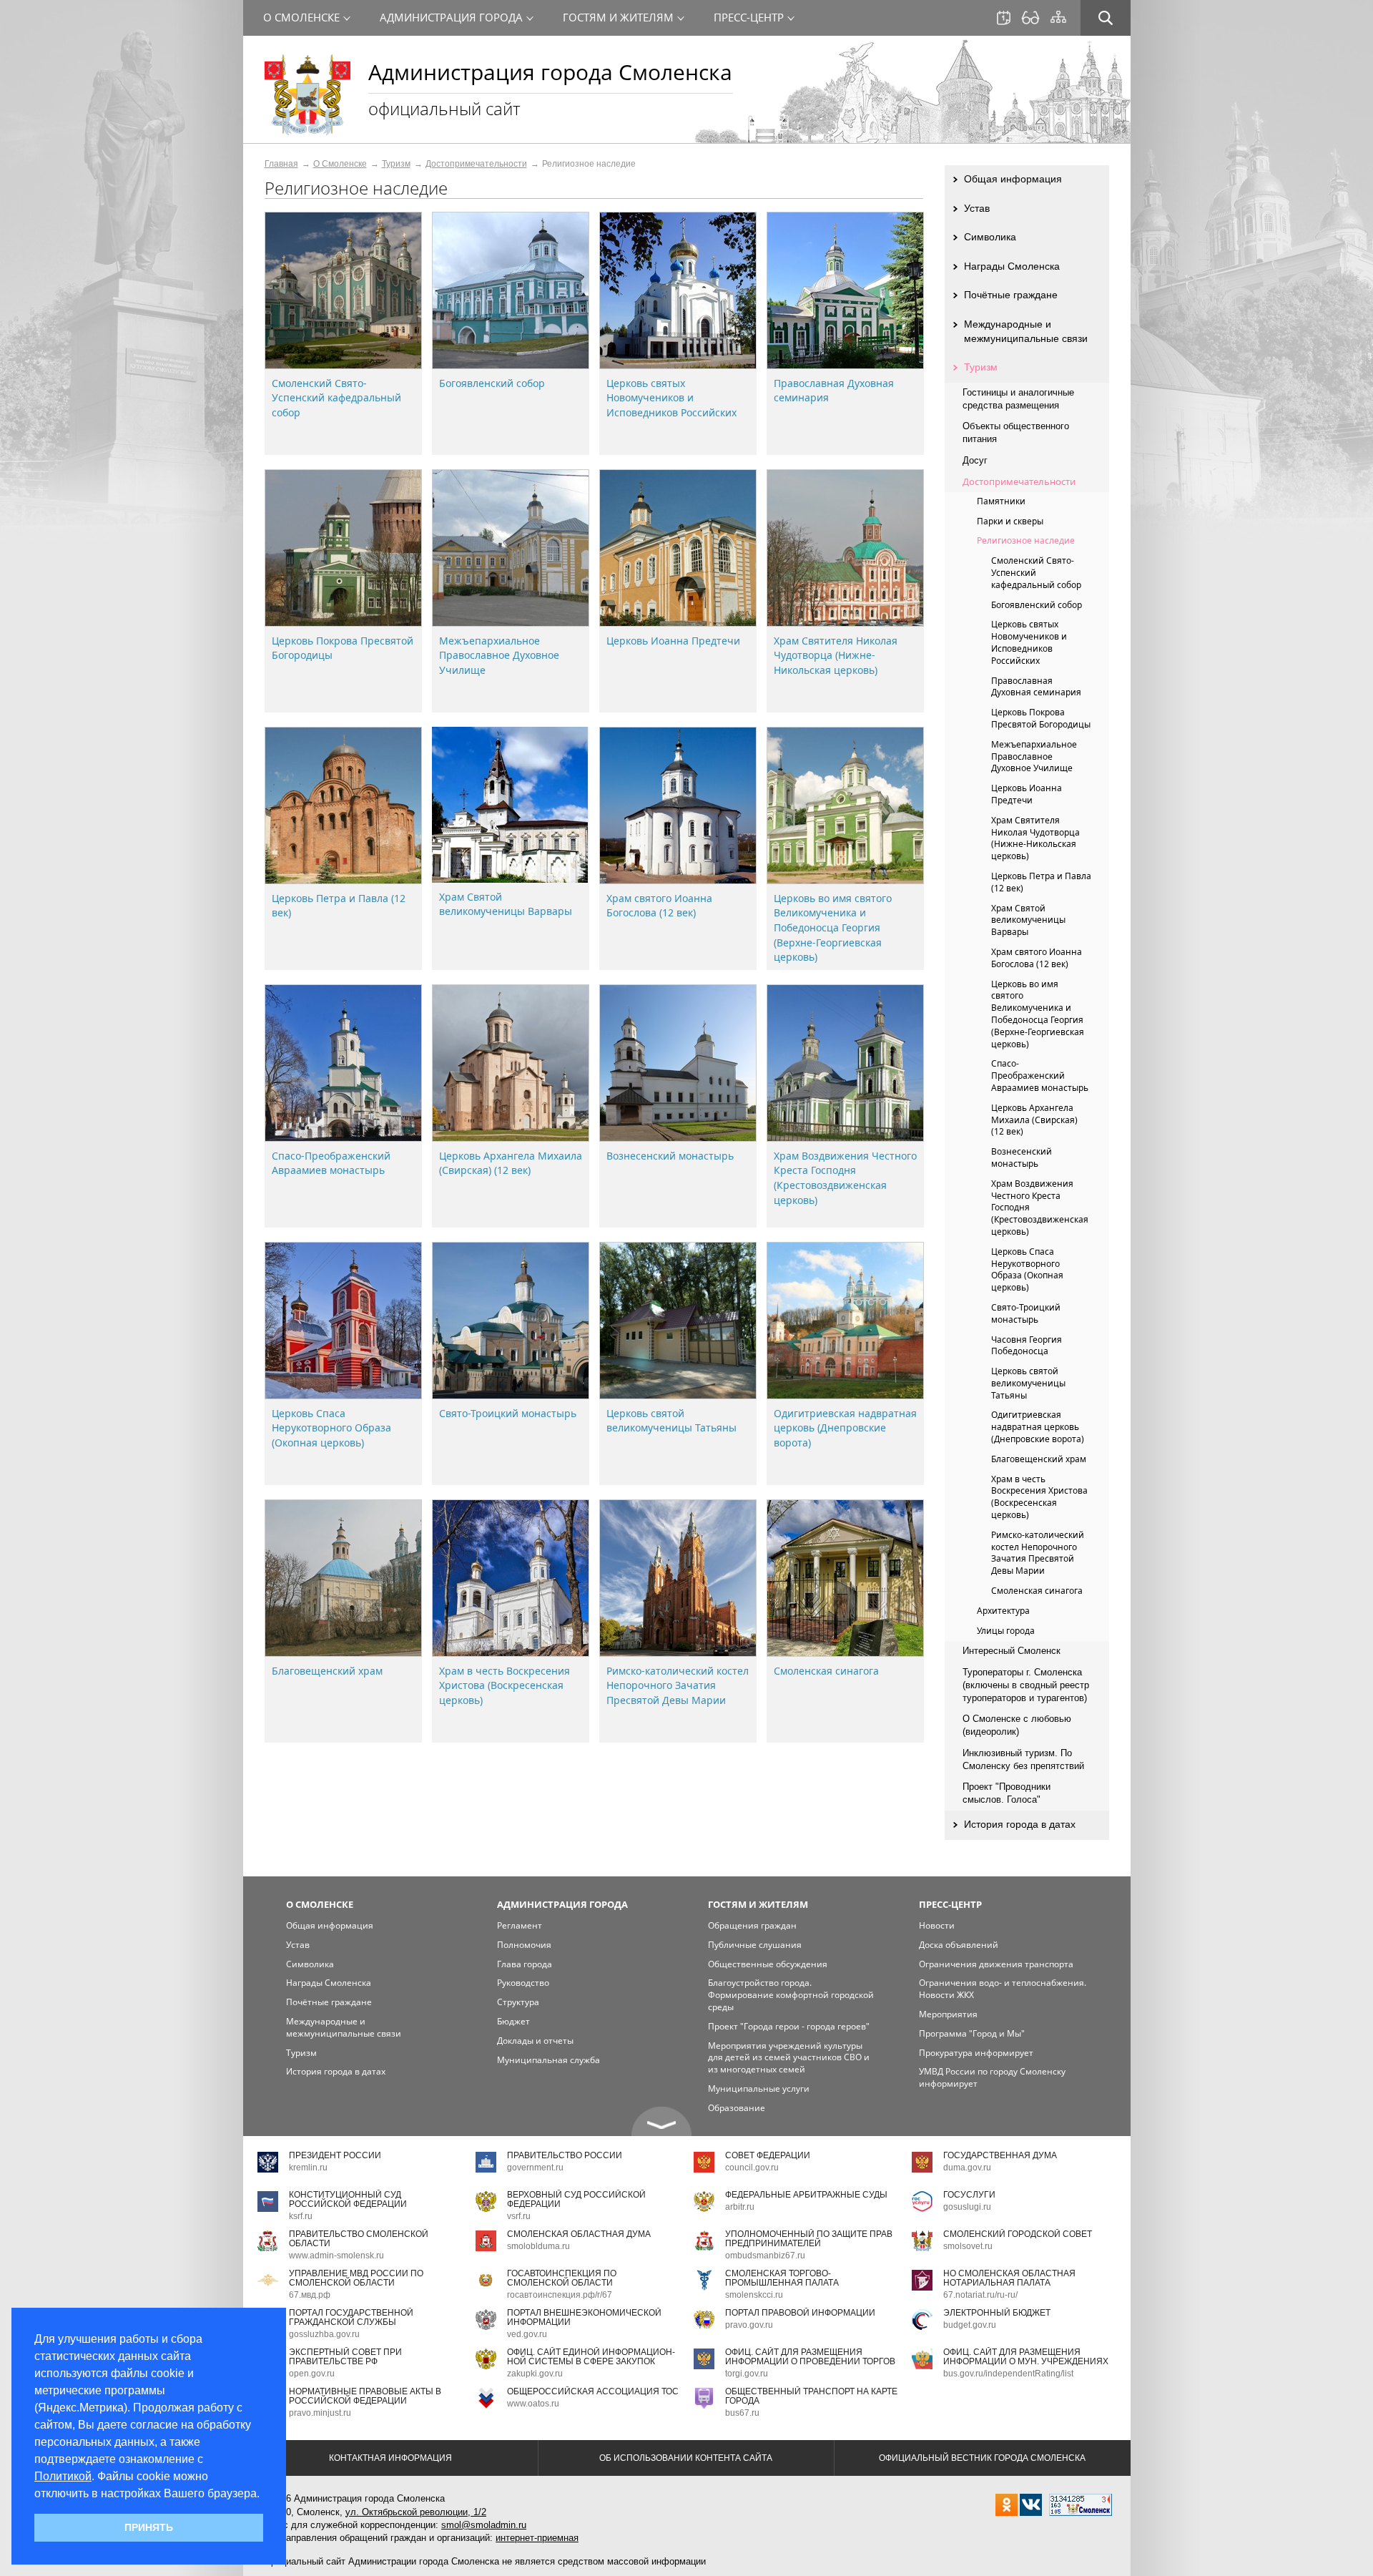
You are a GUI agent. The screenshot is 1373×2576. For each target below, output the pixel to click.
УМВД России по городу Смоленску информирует (992, 2077)
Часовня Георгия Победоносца (1027, 1346)
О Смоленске (340, 164)
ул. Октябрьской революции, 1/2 (416, 2512)
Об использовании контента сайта (686, 2458)
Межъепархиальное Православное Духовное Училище (499, 655)
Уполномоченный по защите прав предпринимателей (809, 2239)
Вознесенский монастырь (670, 1156)
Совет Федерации (768, 2155)
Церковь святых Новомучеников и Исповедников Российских (671, 398)
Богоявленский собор (492, 383)
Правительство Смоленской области (359, 2239)
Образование (737, 2108)
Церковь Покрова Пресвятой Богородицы (1041, 718)
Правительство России (565, 2155)
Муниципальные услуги (759, 2088)
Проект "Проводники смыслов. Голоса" (1007, 1793)
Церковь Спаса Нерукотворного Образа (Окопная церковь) (331, 1428)
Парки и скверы (1010, 521)
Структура (518, 2002)
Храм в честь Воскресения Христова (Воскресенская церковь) (505, 1685)
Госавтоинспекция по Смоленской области (562, 2278)
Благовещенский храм (327, 1671)
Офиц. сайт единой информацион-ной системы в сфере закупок (591, 2357)
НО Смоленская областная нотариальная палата (1009, 2278)
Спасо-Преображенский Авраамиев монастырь (331, 1163)
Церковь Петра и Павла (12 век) (1041, 882)
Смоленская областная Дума (579, 2234)
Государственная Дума (1000, 2155)
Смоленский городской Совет (1018, 2234)
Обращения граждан (752, 1925)
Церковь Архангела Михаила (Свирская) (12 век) (511, 1163)
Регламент (520, 1925)
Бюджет (513, 2021)
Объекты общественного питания (1016, 432)
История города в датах (1020, 1824)
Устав (977, 208)
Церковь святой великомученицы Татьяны (671, 1421)
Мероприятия (948, 2014)
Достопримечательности (476, 164)
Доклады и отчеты (535, 2041)
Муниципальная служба (548, 2060)
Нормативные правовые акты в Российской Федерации (365, 2396)
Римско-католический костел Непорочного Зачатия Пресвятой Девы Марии (678, 1685)
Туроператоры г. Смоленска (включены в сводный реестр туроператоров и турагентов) (1026, 1685)
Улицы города (1006, 1631)
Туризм (396, 164)
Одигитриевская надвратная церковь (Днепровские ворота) (845, 1428)
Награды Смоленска (1012, 266)
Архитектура (1003, 1611)
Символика (990, 237)
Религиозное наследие (1026, 540)
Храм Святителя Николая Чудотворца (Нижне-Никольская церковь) (836, 655)
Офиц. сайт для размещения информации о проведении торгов (810, 2357)
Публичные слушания (755, 1945)
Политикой (63, 2476)
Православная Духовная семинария (1036, 687)
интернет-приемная (537, 2538)
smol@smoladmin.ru (484, 2525)
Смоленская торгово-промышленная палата (782, 2278)
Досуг (975, 460)
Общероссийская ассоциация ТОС (593, 2391)
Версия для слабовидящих (1030, 18)
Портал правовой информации (800, 2313)
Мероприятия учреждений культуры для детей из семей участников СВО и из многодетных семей (789, 2058)
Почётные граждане (1011, 295)
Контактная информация (390, 2458)
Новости (937, 1925)
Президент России (335, 2155)
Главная (281, 164)
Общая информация (1013, 179)
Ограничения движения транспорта (996, 1964)
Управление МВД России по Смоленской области (356, 2278)
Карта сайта (1058, 17)
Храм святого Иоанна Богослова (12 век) (659, 906)
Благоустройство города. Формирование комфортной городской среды (791, 1995)
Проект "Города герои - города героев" (789, 2026)
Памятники (1001, 501)
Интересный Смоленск (1012, 1651)
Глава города (525, 1964)
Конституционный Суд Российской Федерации (348, 2199)
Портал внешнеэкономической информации (584, 2317)
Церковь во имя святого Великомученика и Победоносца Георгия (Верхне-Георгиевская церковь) (833, 927)
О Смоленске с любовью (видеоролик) (1017, 1725)
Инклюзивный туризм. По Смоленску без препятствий (1023, 1759)
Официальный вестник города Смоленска (982, 2458)
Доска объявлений (959, 1945)
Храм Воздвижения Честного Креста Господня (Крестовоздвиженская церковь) (845, 1178)
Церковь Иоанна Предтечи (673, 641)
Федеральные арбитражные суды (806, 2195)
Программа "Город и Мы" (972, 2033)
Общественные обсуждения (768, 1964)
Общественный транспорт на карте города (811, 2396)
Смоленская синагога (826, 1671)
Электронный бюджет (997, 2313)
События (1004, 18)
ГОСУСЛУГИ (969, 2195)
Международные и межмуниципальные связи (1026, 331)
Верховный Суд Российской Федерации (576, 2199)
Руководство (523, 1983)
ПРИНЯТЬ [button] (149, 2527)
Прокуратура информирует (976, 2053)
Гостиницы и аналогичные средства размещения (1018, 399)
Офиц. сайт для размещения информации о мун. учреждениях (1026, 2357)
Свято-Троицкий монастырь (508, 1413)
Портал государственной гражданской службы (351, 2317)
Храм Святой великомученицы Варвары (506, 904)
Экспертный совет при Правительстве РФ (345, 2357)
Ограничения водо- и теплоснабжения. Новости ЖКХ (1003, 1989)
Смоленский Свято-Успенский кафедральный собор (336, 398)
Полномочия (524, 1945)
